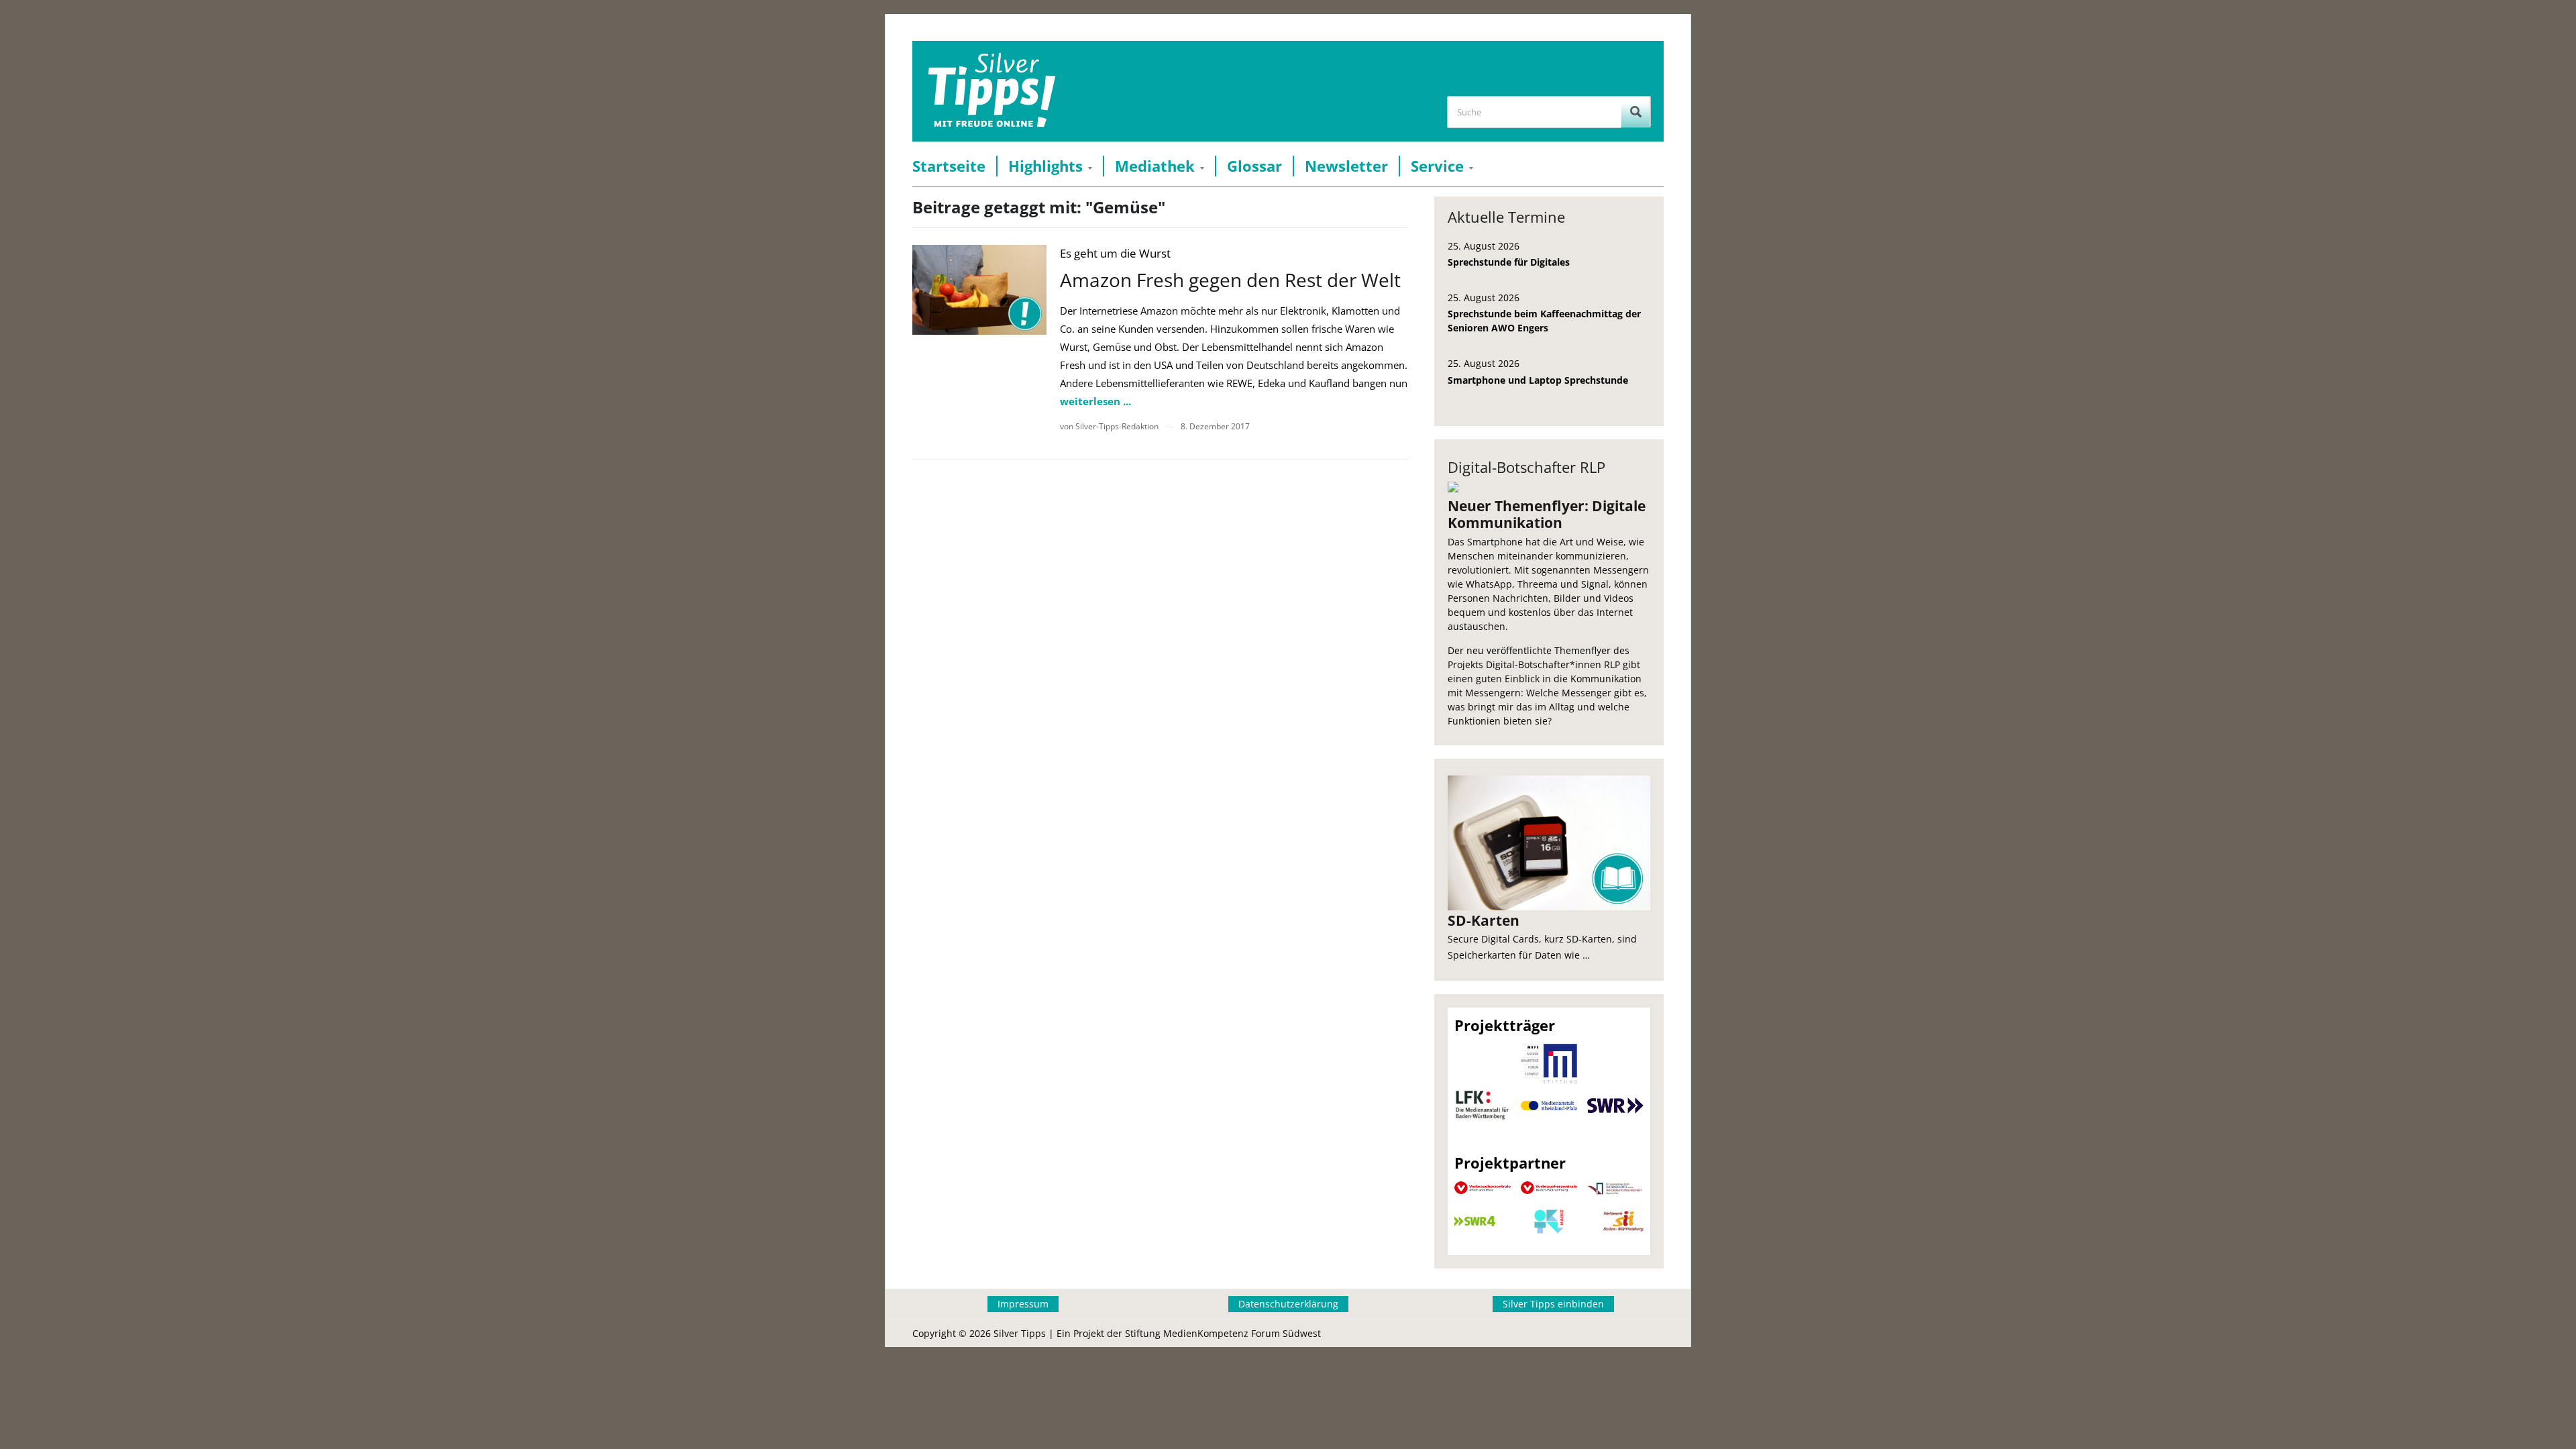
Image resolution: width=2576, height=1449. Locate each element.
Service (1437, 166)
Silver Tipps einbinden (1553, 1304)
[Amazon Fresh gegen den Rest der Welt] (979, 289)
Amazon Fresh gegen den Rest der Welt (1230, 280)
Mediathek (1155, 166)
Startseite (949, 166)
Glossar (1254, 166)
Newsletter (1346, 166)
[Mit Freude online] (992, 91)
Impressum (1023, 1304)
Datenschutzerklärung (1288, 1304)
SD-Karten (1484, 920)
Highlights (1045, 166)
